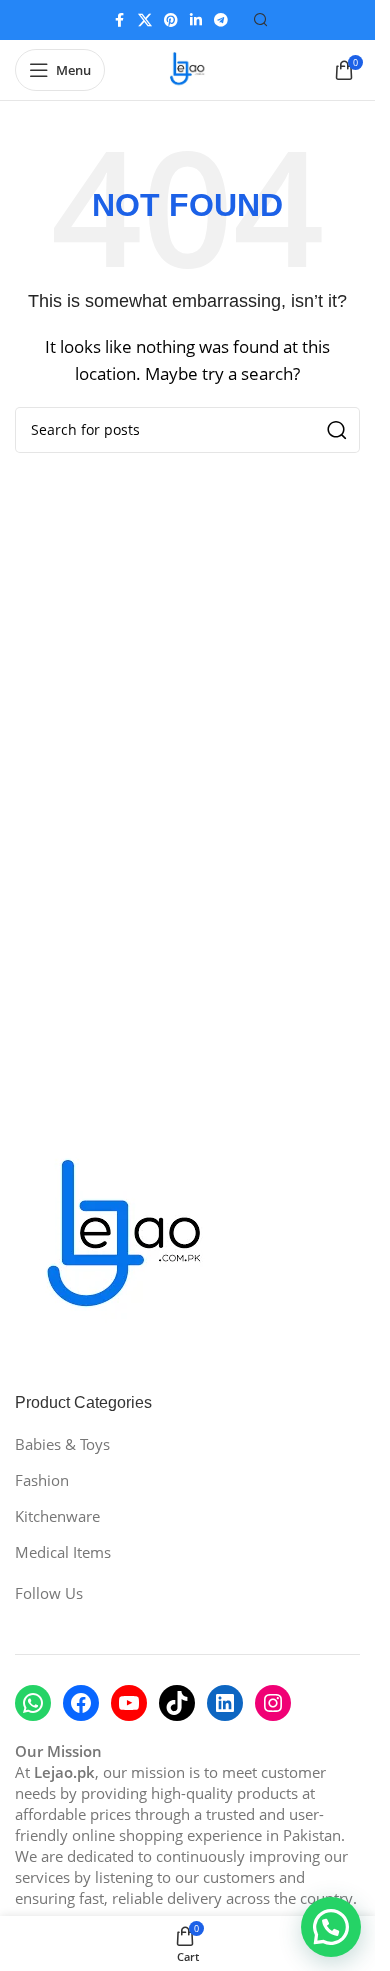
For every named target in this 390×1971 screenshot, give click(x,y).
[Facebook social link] (120, 20)
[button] (331, 1927)
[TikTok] (177, 1703)
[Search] (261, 20)
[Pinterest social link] (171, 20)
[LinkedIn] (225, 1703)
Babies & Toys (62, 1444)
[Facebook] (81, 1703)
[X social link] (145, 20)
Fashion (42, 1480)
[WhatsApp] (33, 1703)
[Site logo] (188, 68)
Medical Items (63, 1552)
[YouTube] (129, 1703)
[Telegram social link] (221, 20)
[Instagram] (273, 1703)
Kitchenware (57, 1516)
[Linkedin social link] (196, 20)
